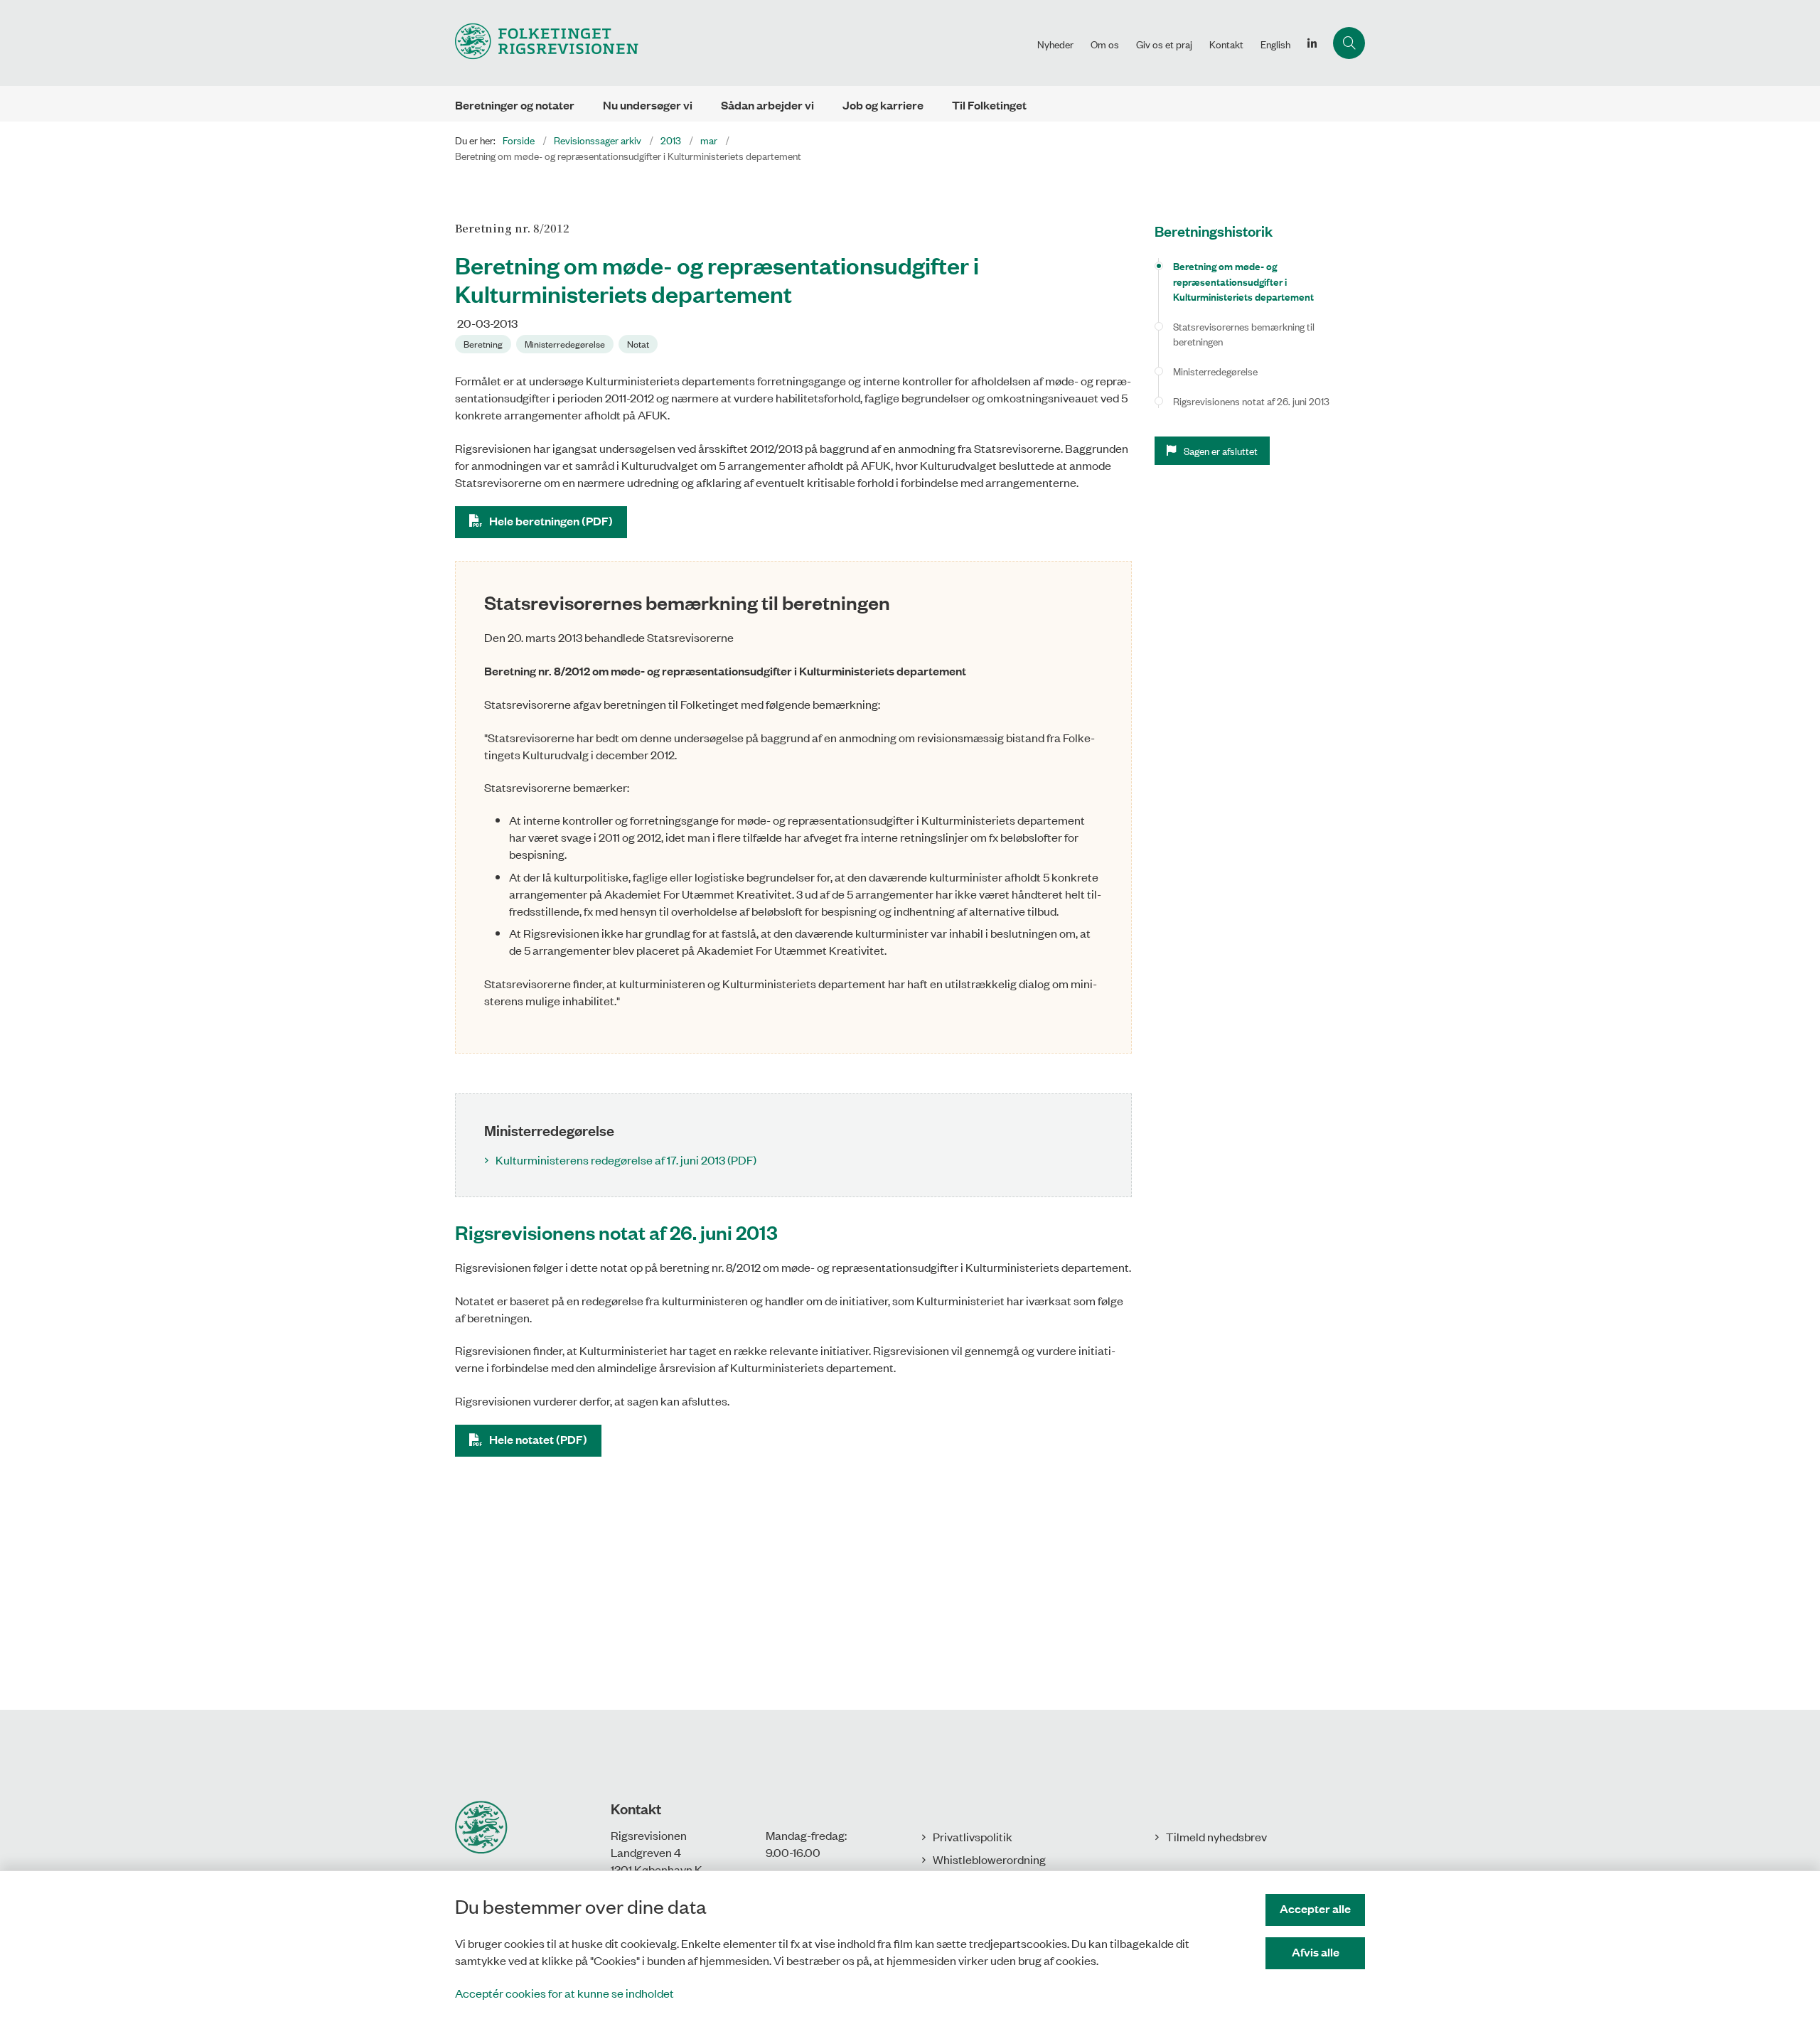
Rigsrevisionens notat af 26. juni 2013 (1251, 401)
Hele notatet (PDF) (538, 1439)
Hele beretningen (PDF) (551, 521)
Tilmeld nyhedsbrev (1216, 1836)
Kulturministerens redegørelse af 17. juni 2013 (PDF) (626, 1160)
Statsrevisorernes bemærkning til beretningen (1244, 334)
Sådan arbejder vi (767, 105)
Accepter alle (1315, 1908)
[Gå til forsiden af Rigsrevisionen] (742, 43)
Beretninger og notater (515, 105)
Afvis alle (1316, 1952)
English (1275, 44)
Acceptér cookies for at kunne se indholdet (564, 1993)
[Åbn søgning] (1349, 43)
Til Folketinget (989, 105)
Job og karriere (883, 105)
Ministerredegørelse (1215, 371)
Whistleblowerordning (989, 1859)
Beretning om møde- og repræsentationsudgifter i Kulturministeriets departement (1243, 281)
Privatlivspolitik (973, 1836)
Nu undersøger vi (648, 105)
